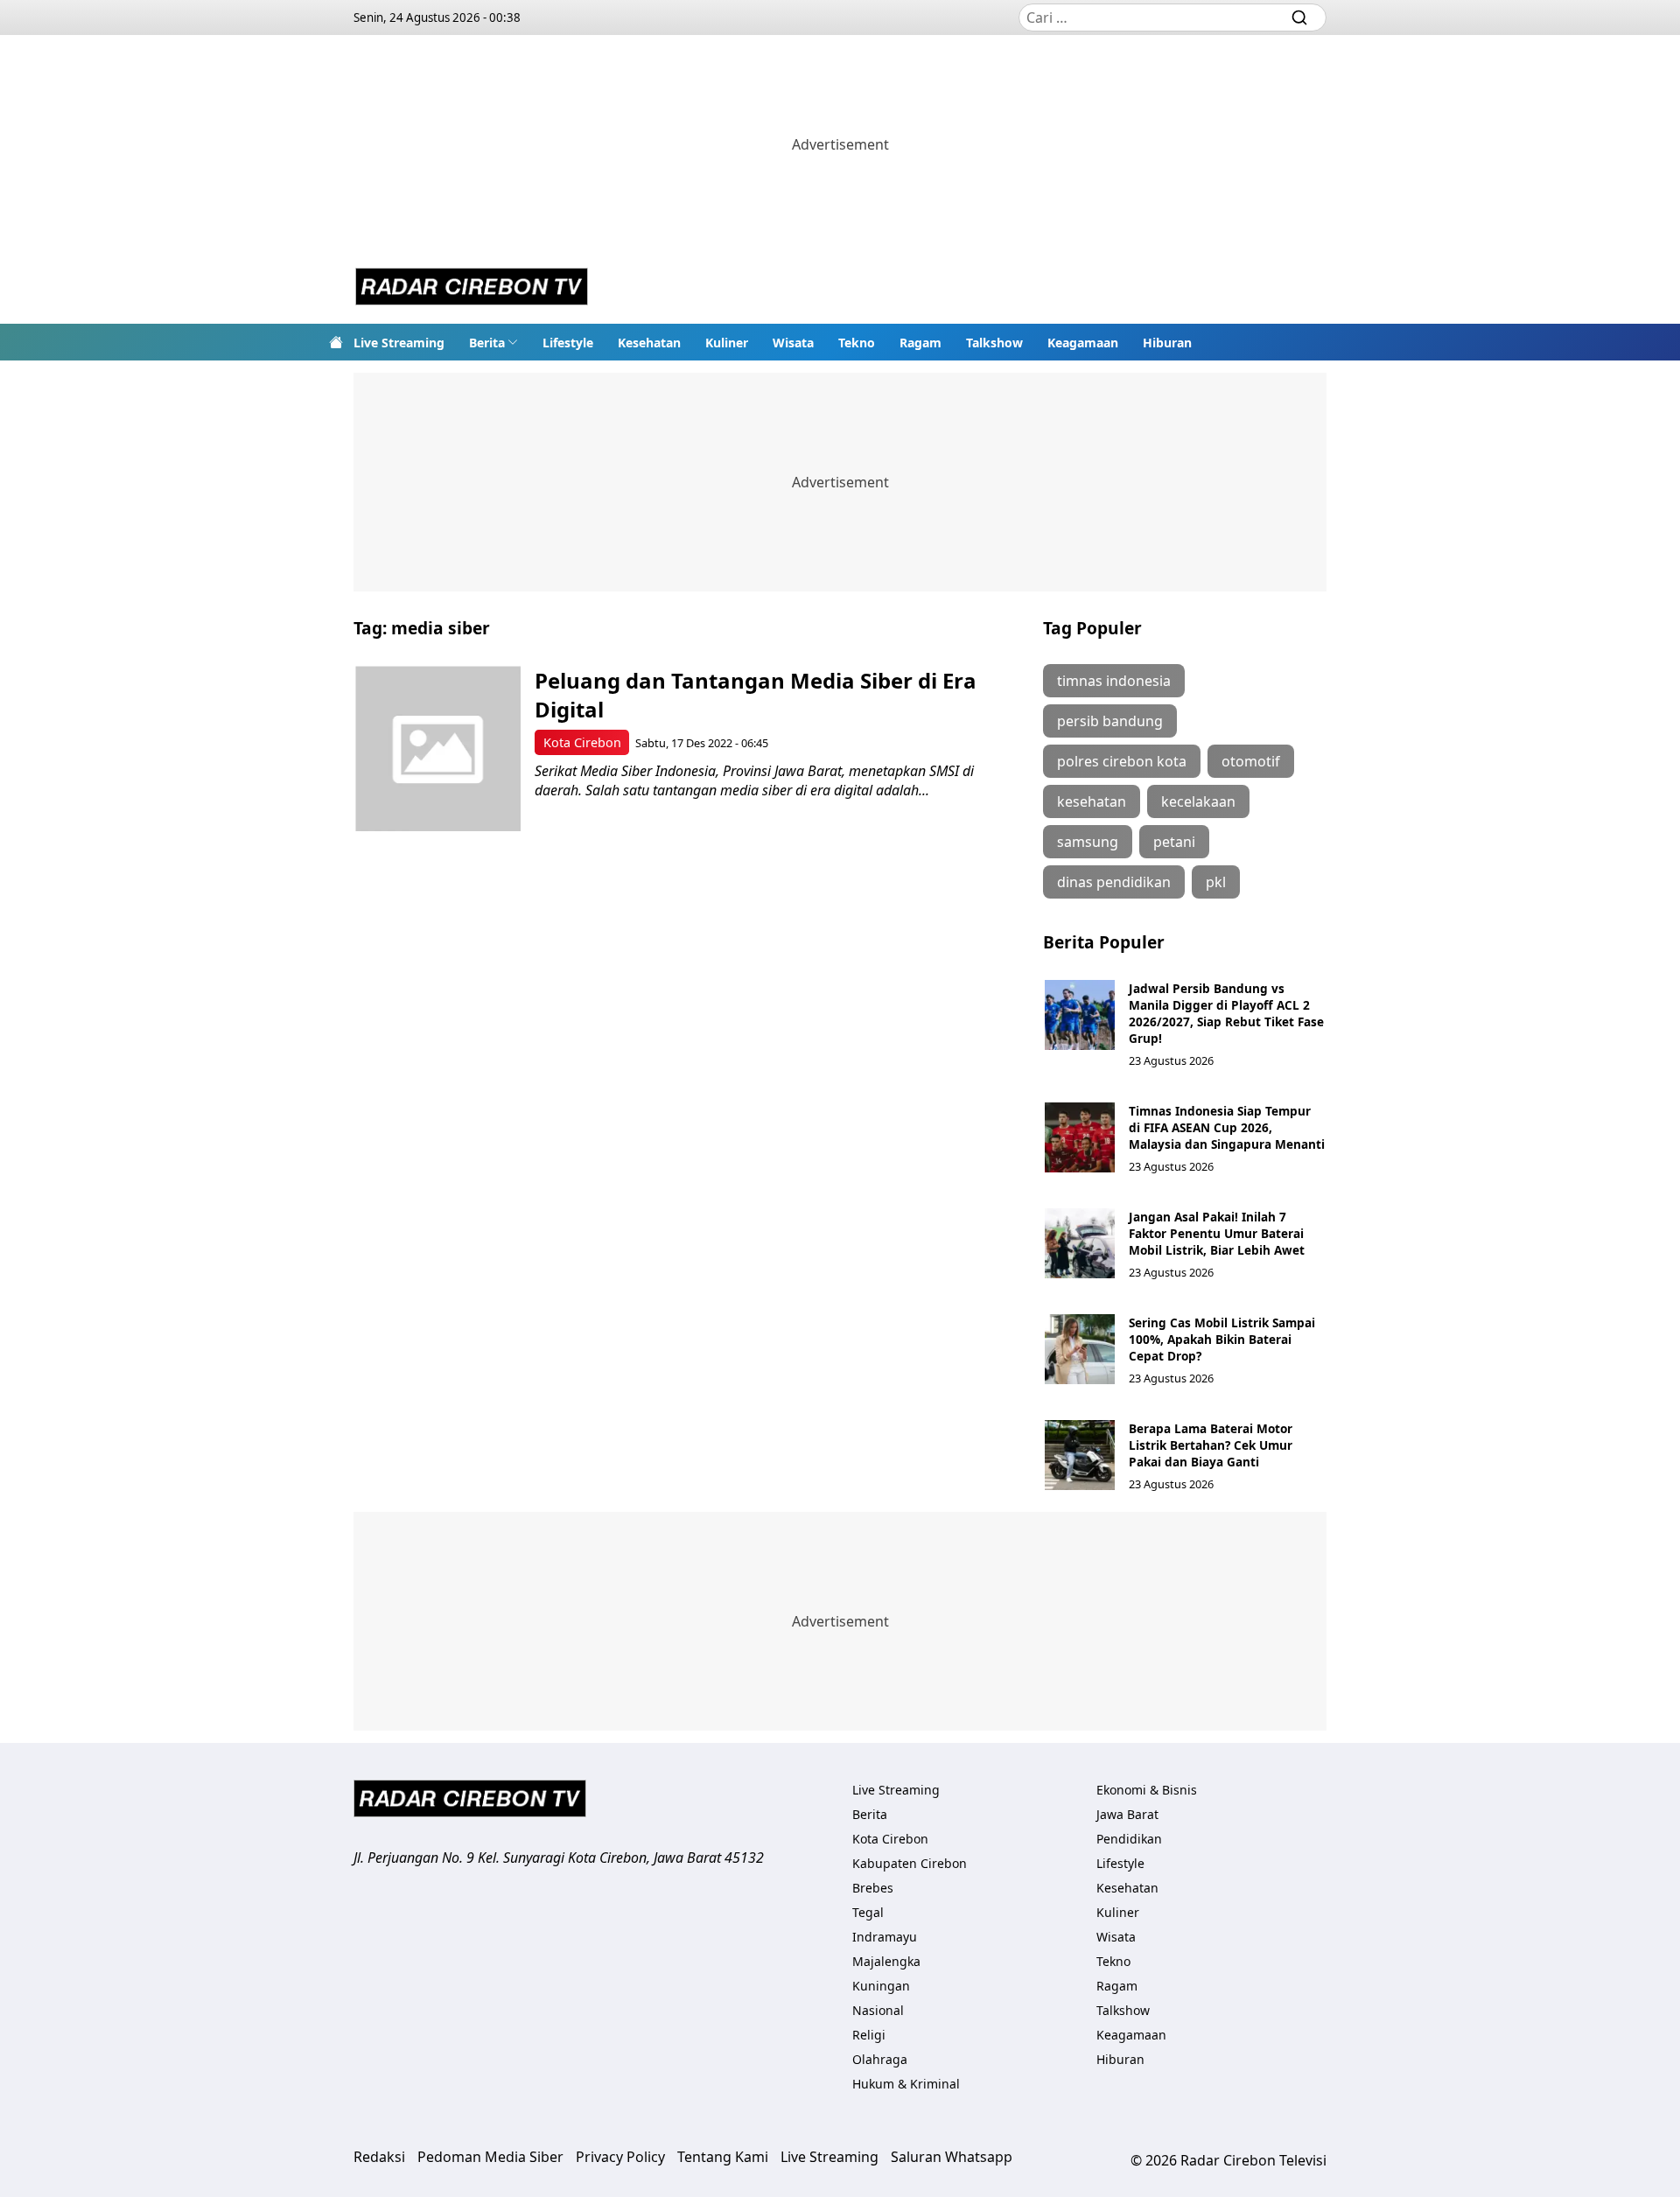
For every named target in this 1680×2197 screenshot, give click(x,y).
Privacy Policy (620, 2157)
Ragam (920, 343)
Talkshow (994, 343)
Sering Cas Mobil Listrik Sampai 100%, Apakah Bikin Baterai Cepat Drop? (1222, 1339)
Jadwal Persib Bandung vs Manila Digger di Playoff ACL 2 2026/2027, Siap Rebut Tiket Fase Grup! (1226, 1013)
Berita (487, 343)
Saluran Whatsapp (952, 2157)
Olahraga (880, 2059)
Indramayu (885, 1937)
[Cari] (1299, 17)
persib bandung (1110, 721)
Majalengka (886, 1961)
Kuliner (727, 343)
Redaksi (379, 2157)
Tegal (868, 1912)
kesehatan (1092, 801)
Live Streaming (399, 343)
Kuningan (881, 1986)
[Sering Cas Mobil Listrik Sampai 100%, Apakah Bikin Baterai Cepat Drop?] (1080, 1349)
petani (1174, 842)
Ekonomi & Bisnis (1147, 1790)
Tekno (857, 343)
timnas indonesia (1114, 681)
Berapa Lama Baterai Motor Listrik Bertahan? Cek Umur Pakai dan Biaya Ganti (1211, 1445)
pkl (1216, 882)
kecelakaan (1198, 801)
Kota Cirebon (582, 742)
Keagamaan (1083, 343)
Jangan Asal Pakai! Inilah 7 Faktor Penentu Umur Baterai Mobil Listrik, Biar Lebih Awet (1217, 1233)
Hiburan (1167, 343)
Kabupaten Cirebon (910, 1863)
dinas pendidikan (1114, 882)
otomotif (1251, 761)
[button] (493, 342)
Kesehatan (649, 343)
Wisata (793, 343)
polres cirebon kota (1122, 761)
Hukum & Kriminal (906, 2084)
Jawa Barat (1127, 1814)
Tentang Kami (723, 2157)
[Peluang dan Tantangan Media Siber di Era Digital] (438, 749)
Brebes (873, 1888)
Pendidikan (1129, 1839)
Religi (869, 2035)
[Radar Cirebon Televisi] (472, 289)
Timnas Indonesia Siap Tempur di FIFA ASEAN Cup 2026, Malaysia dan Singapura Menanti (1227, 1127)
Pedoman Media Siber (490, 2157)
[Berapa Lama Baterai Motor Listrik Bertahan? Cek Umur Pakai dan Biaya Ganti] (1080, 1455)
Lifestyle (568, 343)
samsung (1088, 842)
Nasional (878, 2010)
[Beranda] (336, 342)
